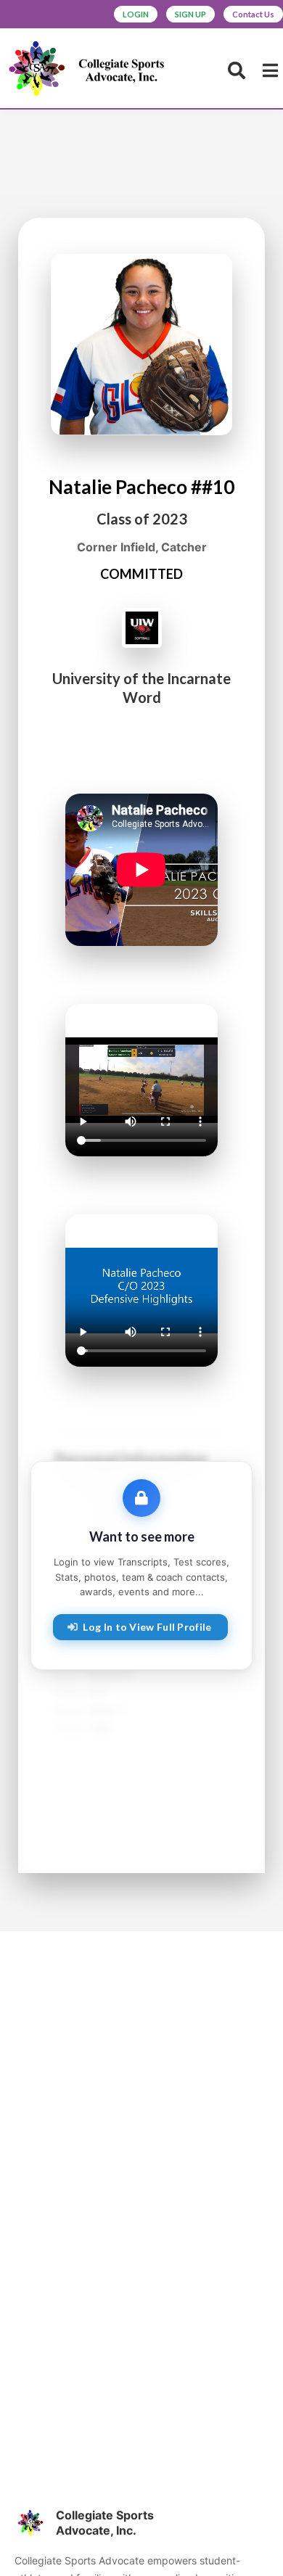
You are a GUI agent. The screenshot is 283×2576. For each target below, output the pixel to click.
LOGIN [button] (136, 14)
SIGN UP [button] (190, 14)
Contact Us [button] (253, 14)
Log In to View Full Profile (147, 1627)
